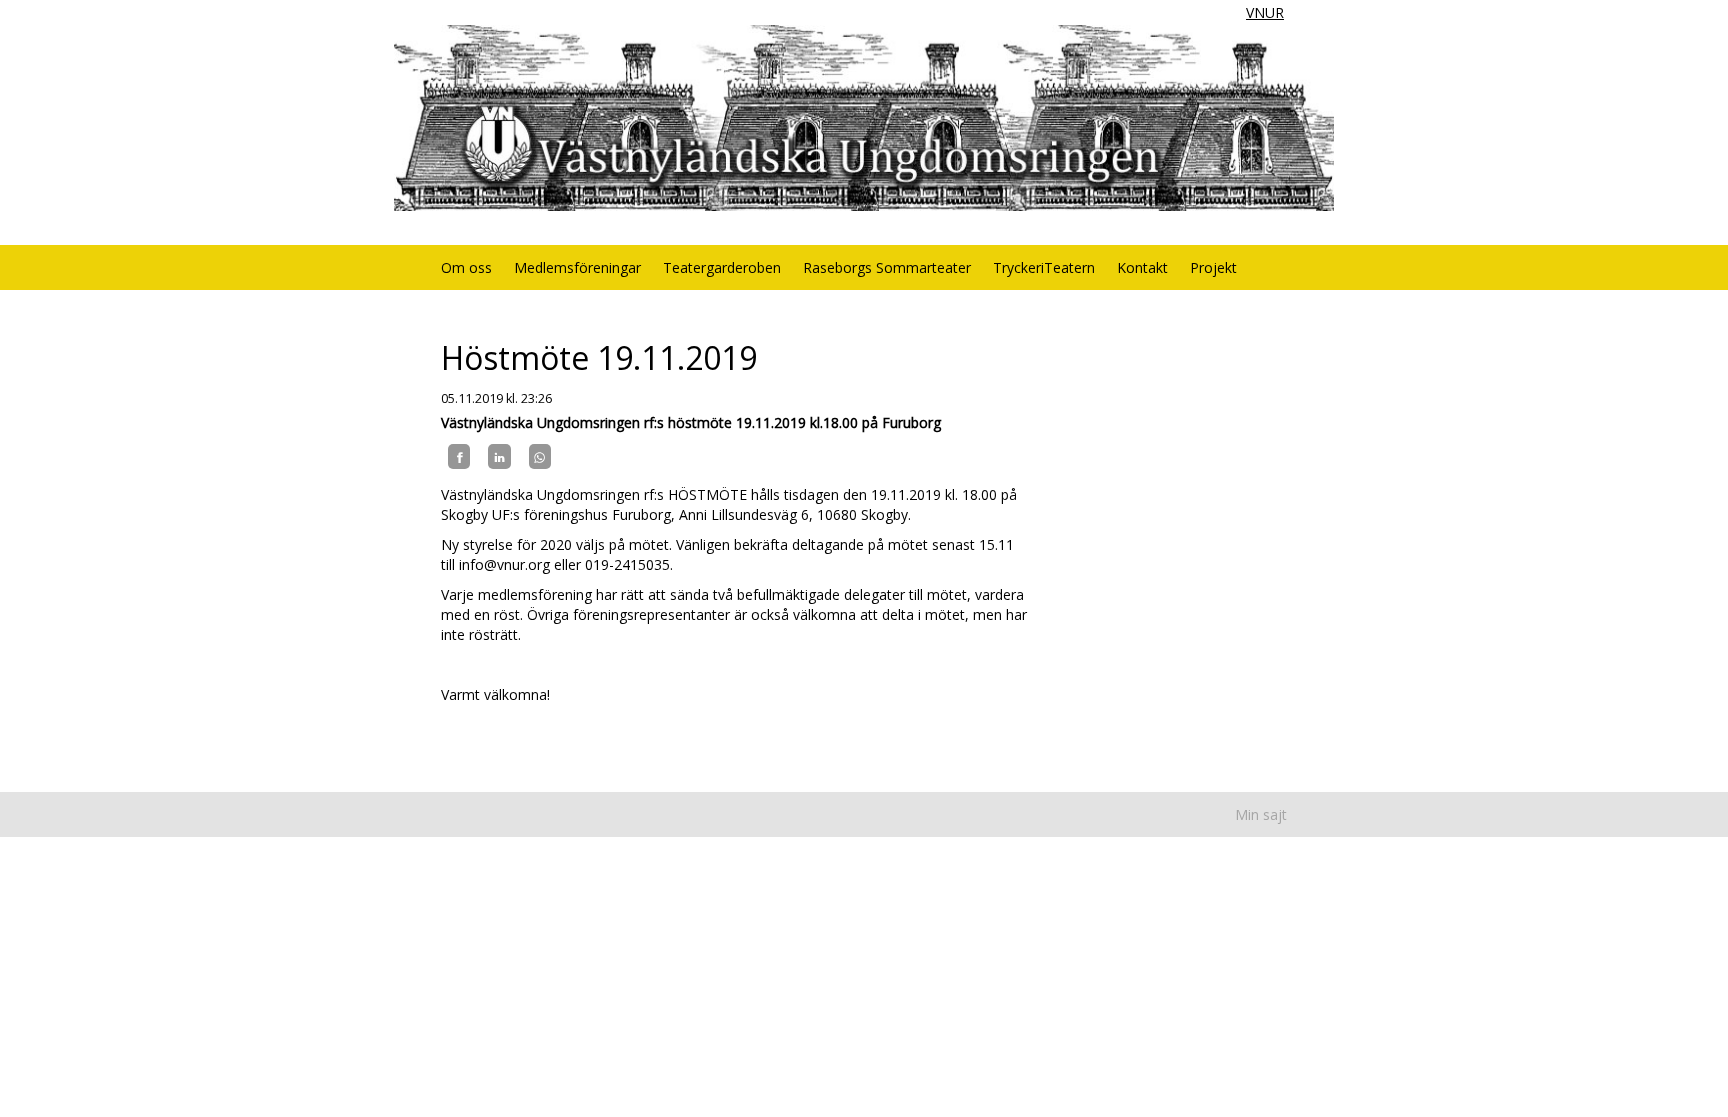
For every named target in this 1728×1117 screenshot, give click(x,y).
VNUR (1265, 12)
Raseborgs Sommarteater (887, 267)
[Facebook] (459, 456)
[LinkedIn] (499, 456)
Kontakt (1142, 267)
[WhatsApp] (540, 456)
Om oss (466, 267)
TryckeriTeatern (1044, 267)
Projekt (1213, 267)
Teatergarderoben (722, 267)
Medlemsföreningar (577, 267)
